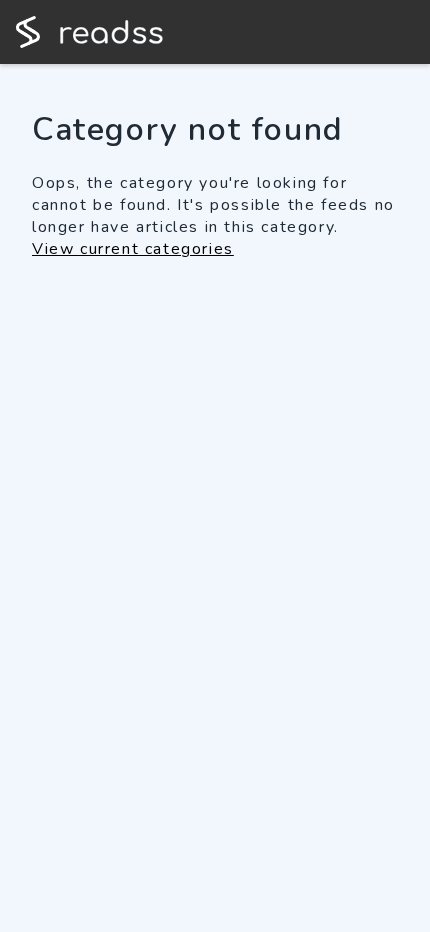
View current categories (133, 249)
